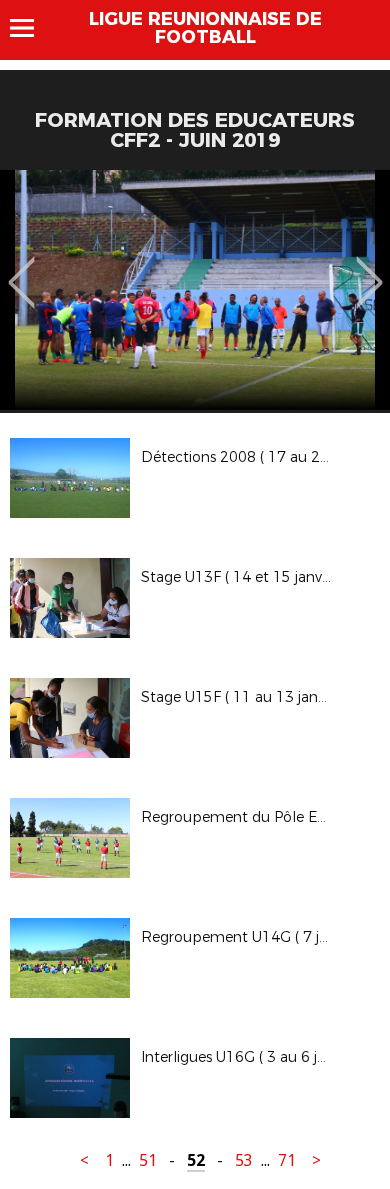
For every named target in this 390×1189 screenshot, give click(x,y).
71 (287, 1160)
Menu (31, 28)
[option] (195, 290)
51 (148, 1160)
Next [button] (369, 268)
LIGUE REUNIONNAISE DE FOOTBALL (205, 28)
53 (244, 1160)
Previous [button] (21, 268)
